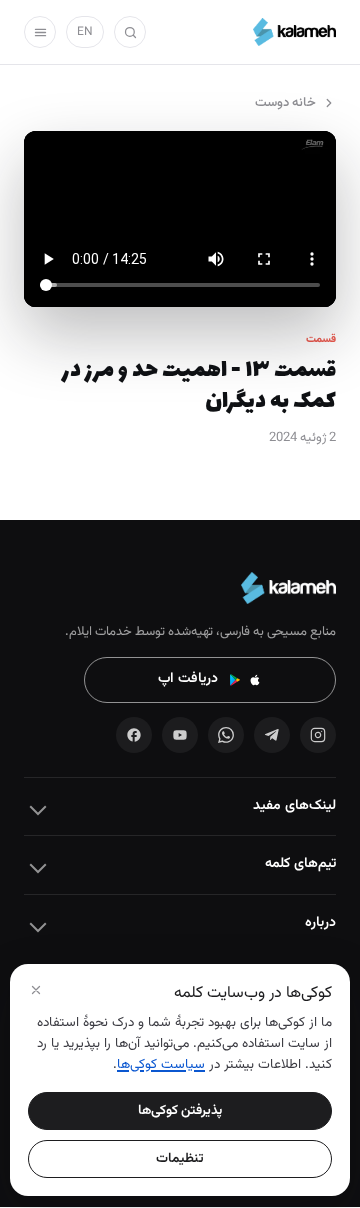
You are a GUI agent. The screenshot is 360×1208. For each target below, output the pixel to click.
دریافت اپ (188, 679)
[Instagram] (318, 735)
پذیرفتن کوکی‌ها (180, 1110)
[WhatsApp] (226, 735)
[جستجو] (130, 32)
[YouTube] (180, 735)
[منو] (40, 32)
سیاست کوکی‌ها (161, 1064)
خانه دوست (285, 103)
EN (85, 32)
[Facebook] (134, 735)
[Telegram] (272, 735)
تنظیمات (180, 1158)
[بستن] (36, 990)
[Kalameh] (294, 32)
